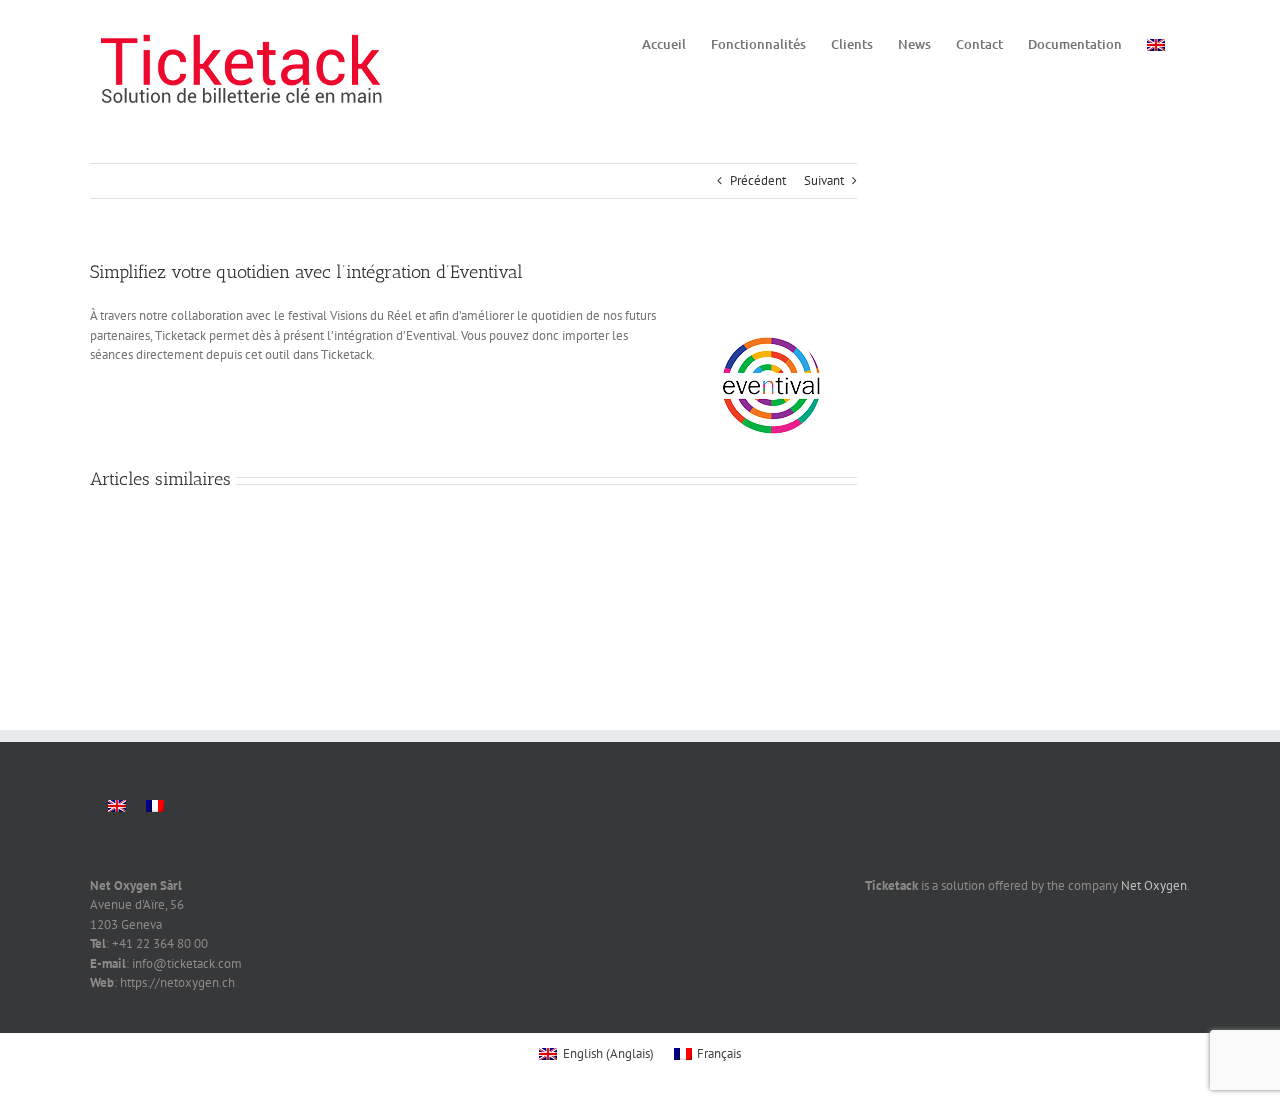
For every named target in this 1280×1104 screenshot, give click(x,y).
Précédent (758, 180)
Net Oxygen (1154, 885)
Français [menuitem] (719, 1053)
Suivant (824, 180)
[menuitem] (1156, 43)
